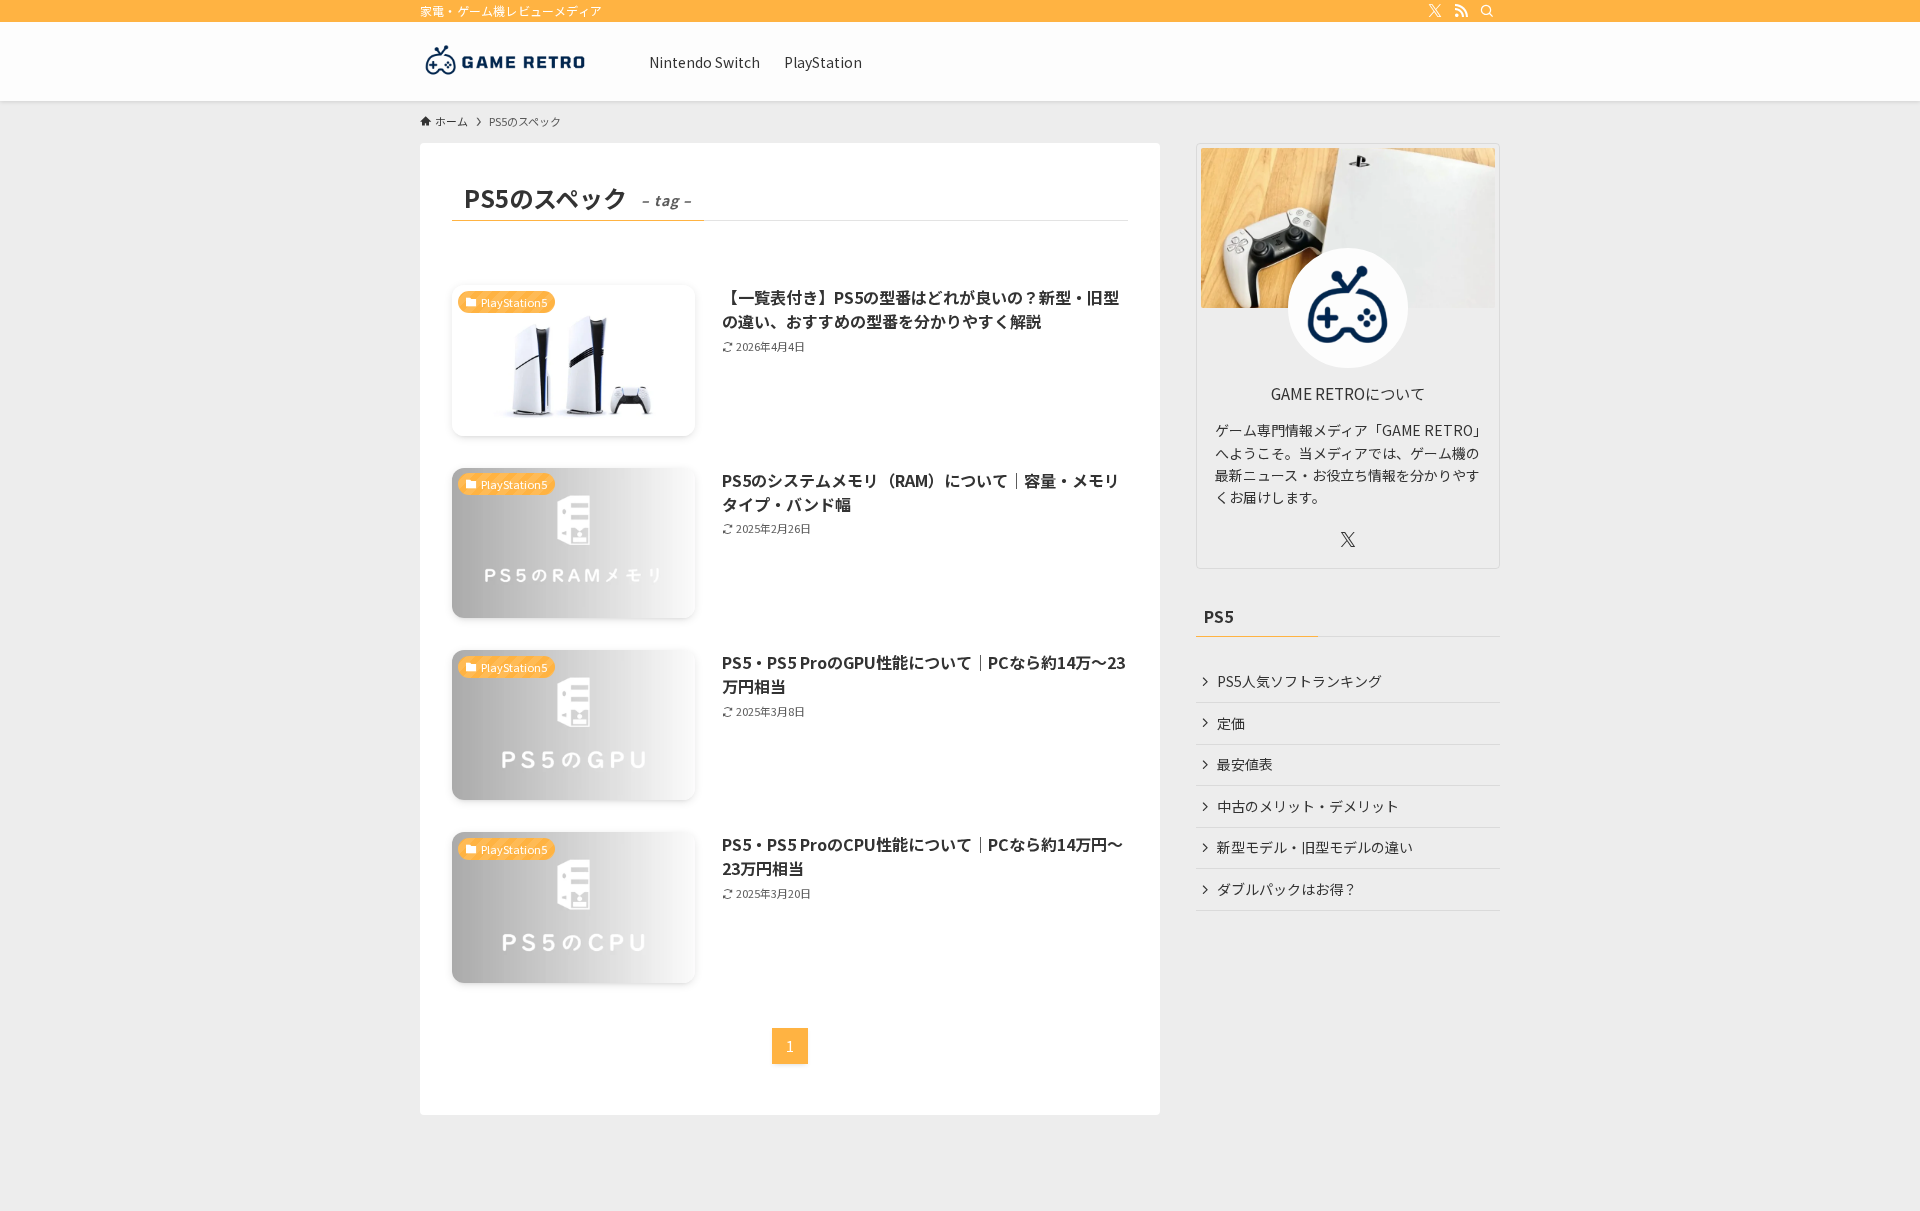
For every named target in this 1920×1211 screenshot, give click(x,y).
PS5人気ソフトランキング (1299, 681)
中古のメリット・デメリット (1308, 806)
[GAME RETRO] (508, 61)
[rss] (1461, 11)
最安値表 (1245, 764)
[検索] (1487, 11)
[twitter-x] (1435, 11)
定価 (1231, 723)
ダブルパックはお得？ (1287, 889)
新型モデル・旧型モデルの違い (1315, 847)
